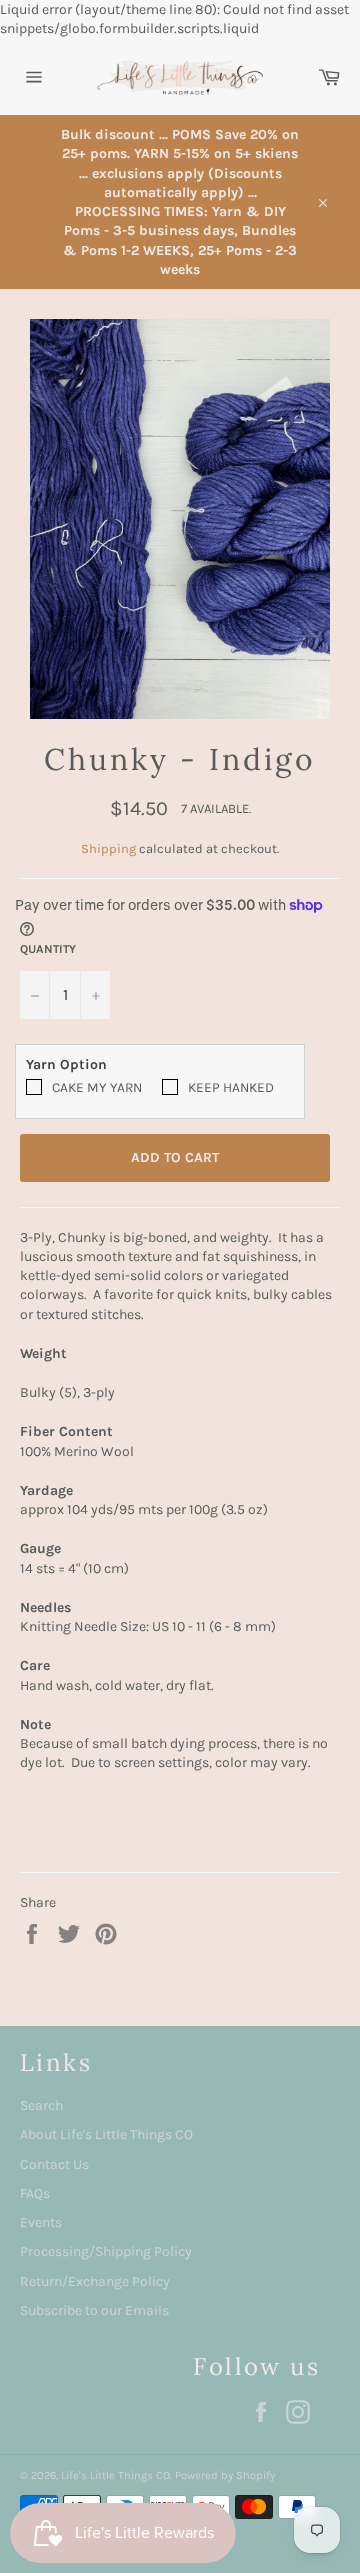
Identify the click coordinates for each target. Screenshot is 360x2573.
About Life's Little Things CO (106, 2134)
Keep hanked (231, 1087)
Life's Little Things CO (115, 2475)
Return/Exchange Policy (95, 2281)
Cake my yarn (97, 1087)
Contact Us (54, 2164)
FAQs (35, 2193)
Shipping (108, 848)
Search (41, 2105)
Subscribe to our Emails (94, 2310)
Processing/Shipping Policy (106, 2251)
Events (41, 2222)
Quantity (48, 949)
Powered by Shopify (225, 2475)
